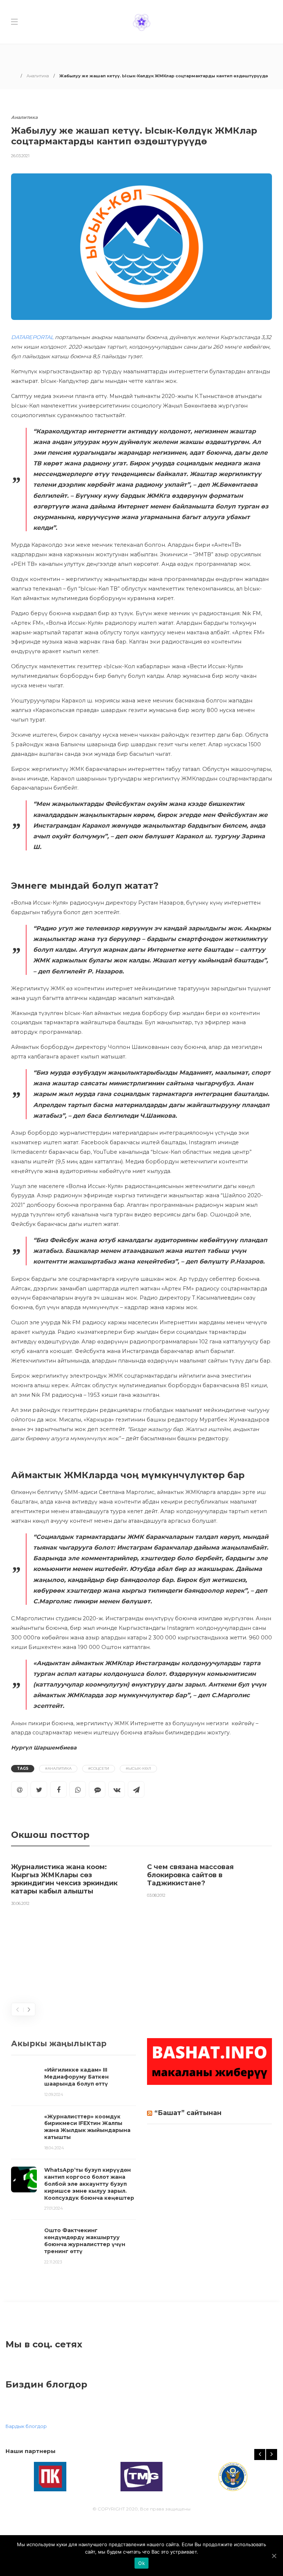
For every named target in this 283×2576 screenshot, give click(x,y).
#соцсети (99, 1768)
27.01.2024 (54, 2208)
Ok (141, 2563)
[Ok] (274, 2556)
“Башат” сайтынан (188, 2113)
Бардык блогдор (26, 2426)
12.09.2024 (54, 2094)
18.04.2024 (54, 2148)
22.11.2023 (53, 2262)
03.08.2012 (156, 1895)
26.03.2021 (20, 156)
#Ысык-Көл (138, 1768)
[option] (74, 1883)
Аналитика (38, 76)
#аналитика (58, 1768)
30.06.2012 (20, 1903)
